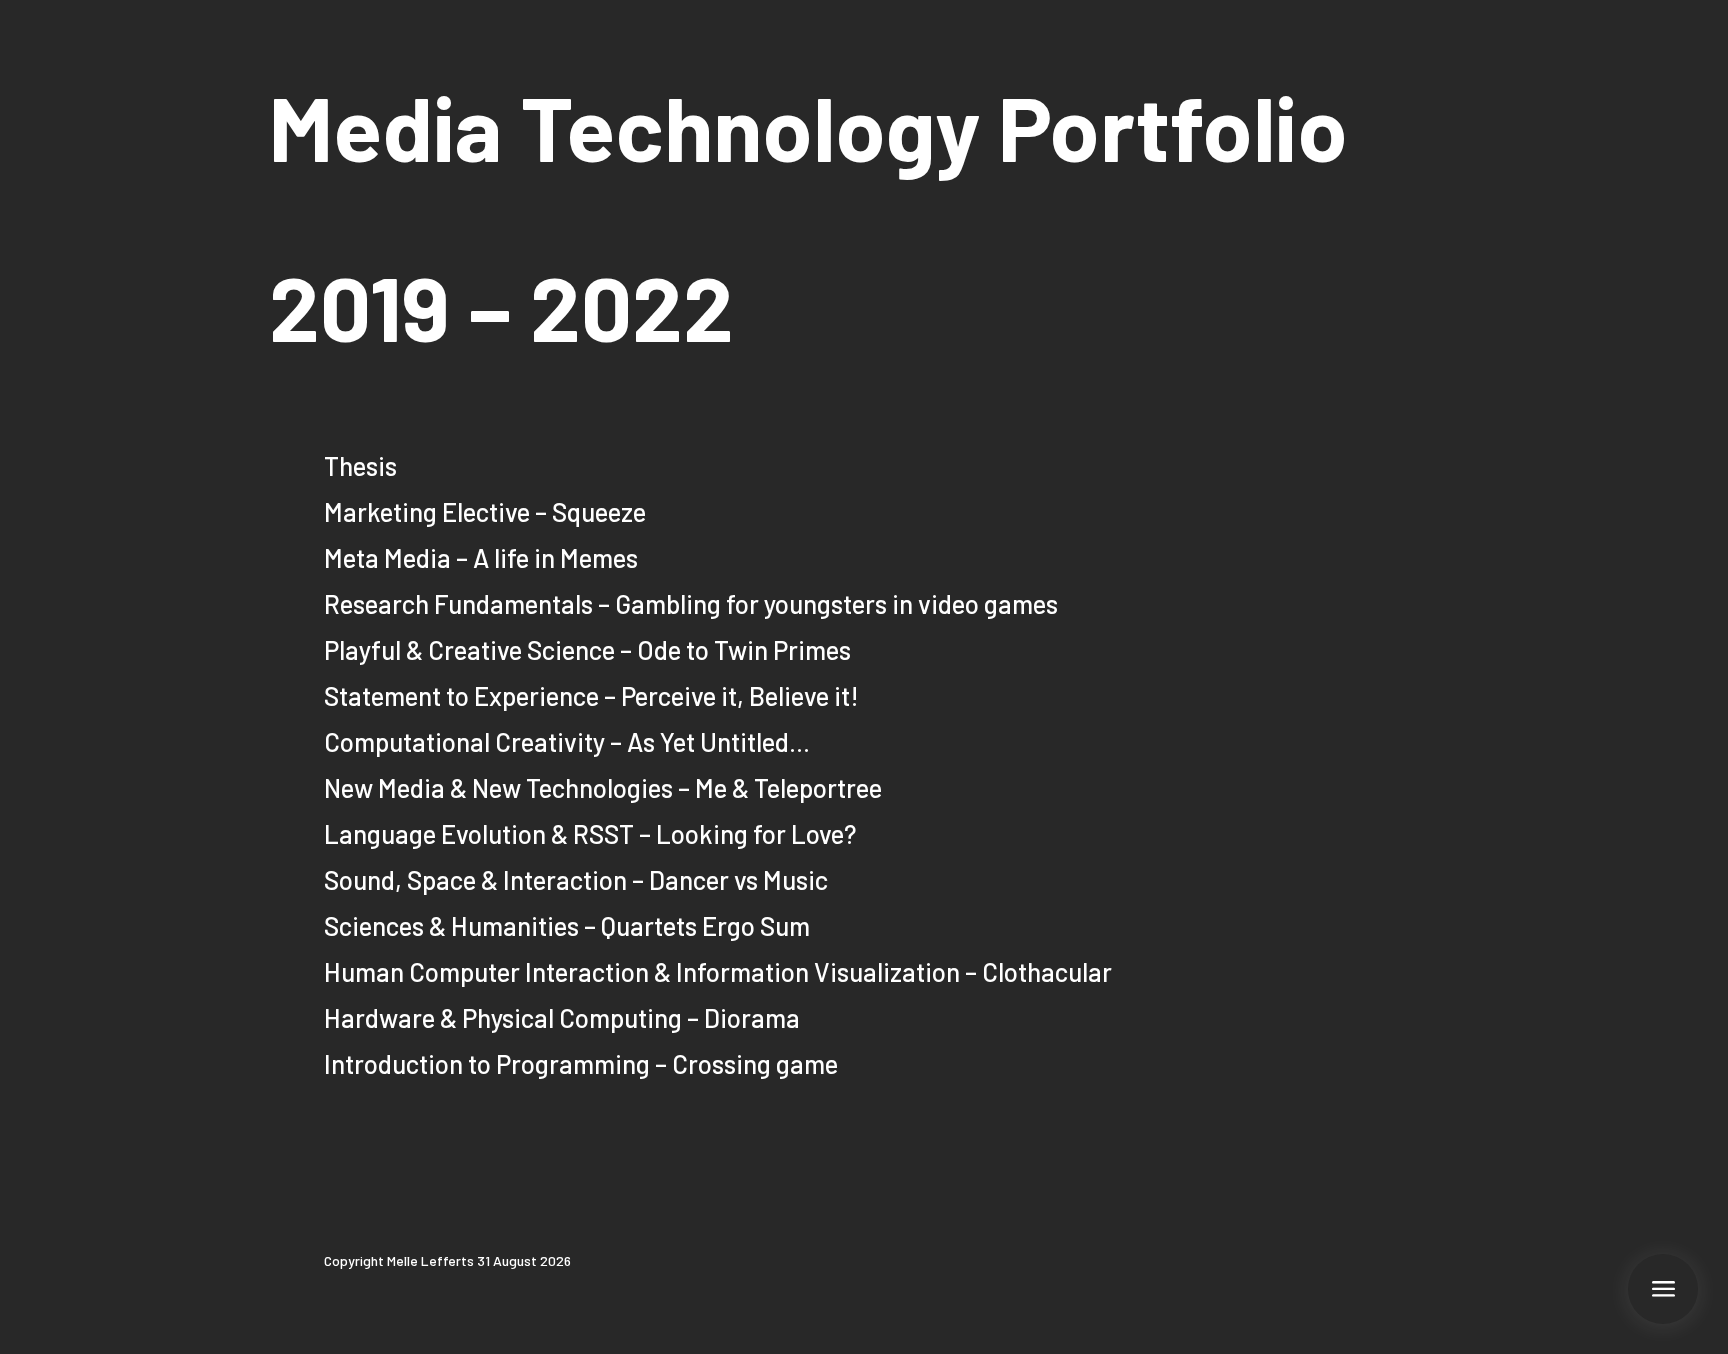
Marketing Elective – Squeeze (485, 511)
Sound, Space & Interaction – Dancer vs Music (576, 879)
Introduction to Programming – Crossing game (581, 1063)
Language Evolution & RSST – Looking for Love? (590, 833)
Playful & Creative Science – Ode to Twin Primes (587, 649)
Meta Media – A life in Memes (481, 557)
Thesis (360, 465)
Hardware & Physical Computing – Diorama (562, 1017)
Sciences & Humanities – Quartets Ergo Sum (567, 925)
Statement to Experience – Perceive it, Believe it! (591, 695)
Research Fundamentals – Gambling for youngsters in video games (691, 603)
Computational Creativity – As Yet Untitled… (567, 741)
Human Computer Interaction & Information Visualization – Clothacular (718, 971)
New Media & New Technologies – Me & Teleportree (603, 787)
